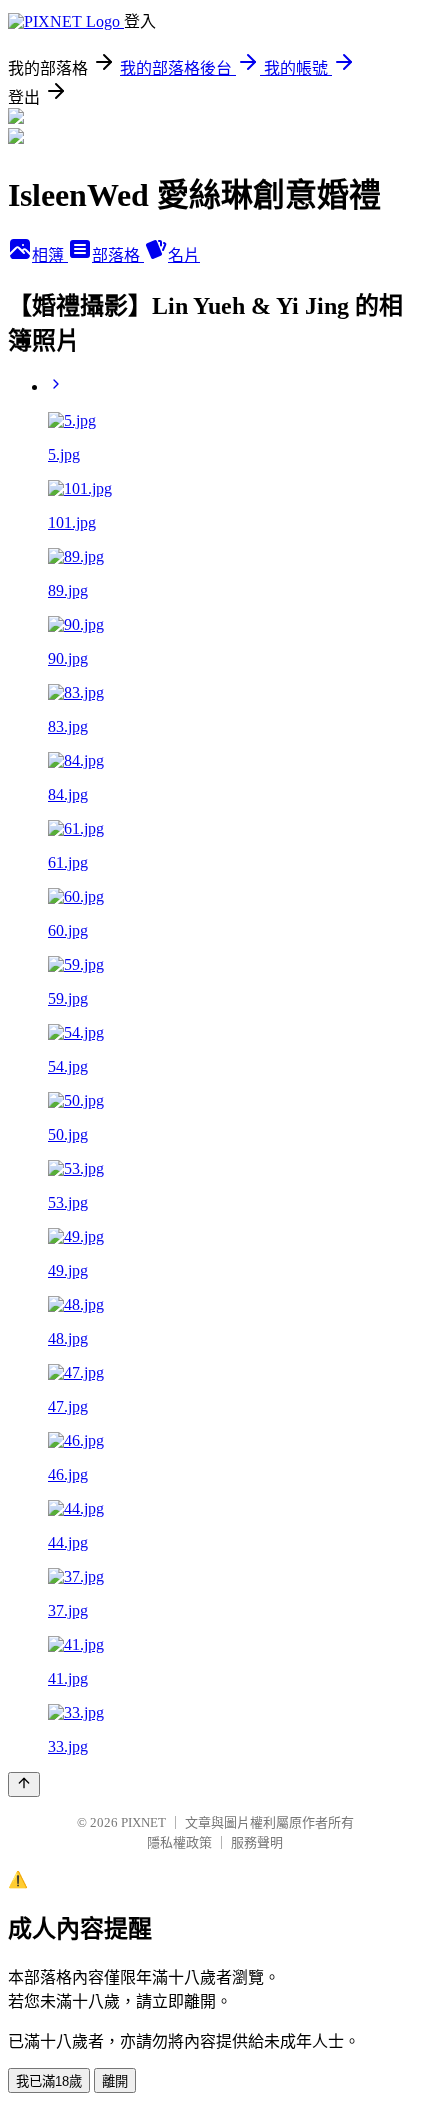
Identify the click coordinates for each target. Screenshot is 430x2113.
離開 (115, 2081)
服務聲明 (257, 1842)
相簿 (50, 255)
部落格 (118, 255)
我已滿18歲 (49, 2081)
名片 (184, 255)
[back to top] (24, 1784)
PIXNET (143, 1822)
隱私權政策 (179, 1842)
